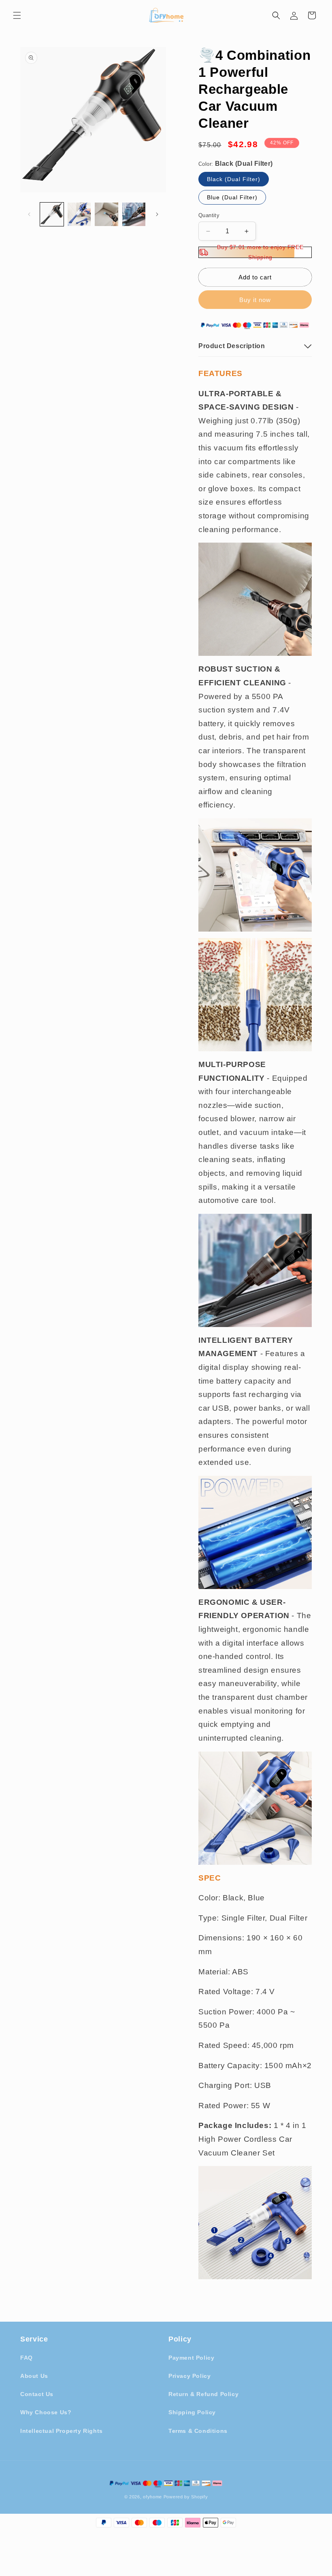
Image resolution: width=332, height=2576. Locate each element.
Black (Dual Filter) (234, 179)
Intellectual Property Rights (62, 2431)
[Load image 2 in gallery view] (79, 214)
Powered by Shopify (186, 2497)
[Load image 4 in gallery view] (134, 214)
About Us (34, 2376)
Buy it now (255, 300)
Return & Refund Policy (203, 2394)
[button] (17, 15)
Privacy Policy (189, 2376)
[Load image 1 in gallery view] (52, 214)
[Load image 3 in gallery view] (106, 214)
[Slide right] (157, 214)
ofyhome (152, 2497)
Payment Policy (191, 2358)
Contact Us (37, 2394)
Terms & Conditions (198, 2431)
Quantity (209, 215)
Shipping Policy (192, 2412)
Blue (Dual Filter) (232, 197)
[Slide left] (29, 214)
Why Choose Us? (46, 2412)
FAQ (27, 2358)
